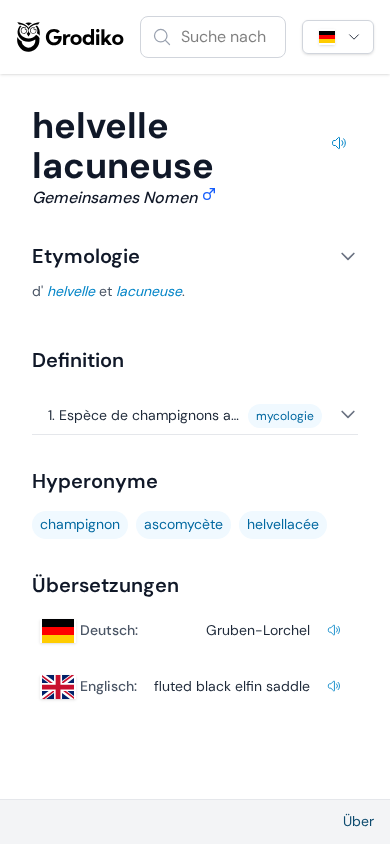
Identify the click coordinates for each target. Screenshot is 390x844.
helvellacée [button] (283, 524)
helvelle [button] (71, 291)
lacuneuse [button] (149, 291)
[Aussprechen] (339, 146)
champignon (80, 524)
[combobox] (213, 37)
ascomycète (183, 524)
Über (358, 821)
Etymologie (86, 256)
